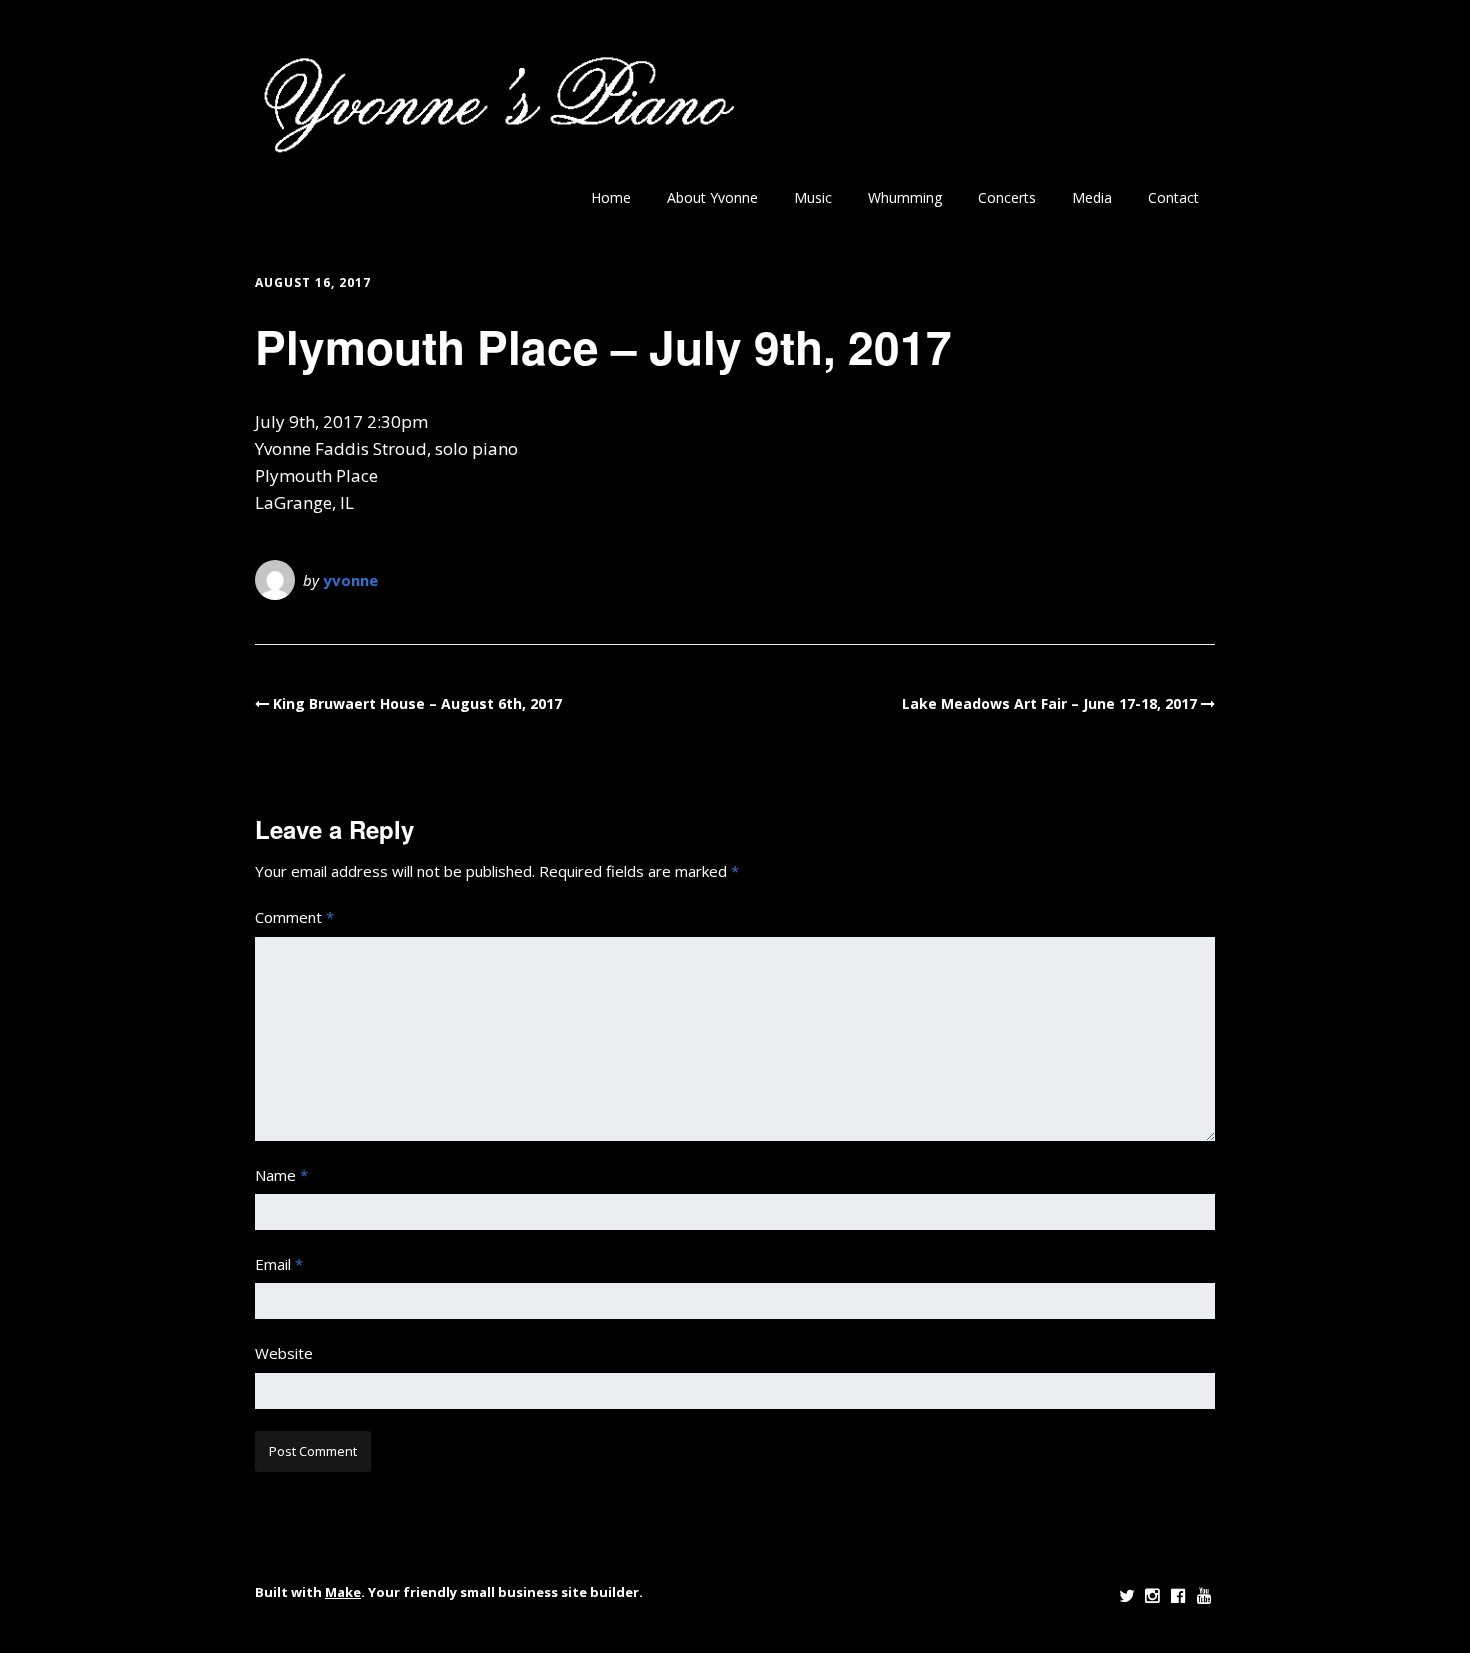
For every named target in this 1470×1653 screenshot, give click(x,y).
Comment (294, 917)
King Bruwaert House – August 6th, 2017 (417, 703)
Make (343, 1592)
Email (279, 1264)
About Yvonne (712, 197)
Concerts (1007, 197)
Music (813, 197)
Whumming (905, 197)
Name (281, 1175)
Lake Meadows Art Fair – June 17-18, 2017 (1049, 703)
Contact (1173, 197)
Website (284, 1353)
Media (1092, 197)
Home (611, 197)
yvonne (350, 580)
